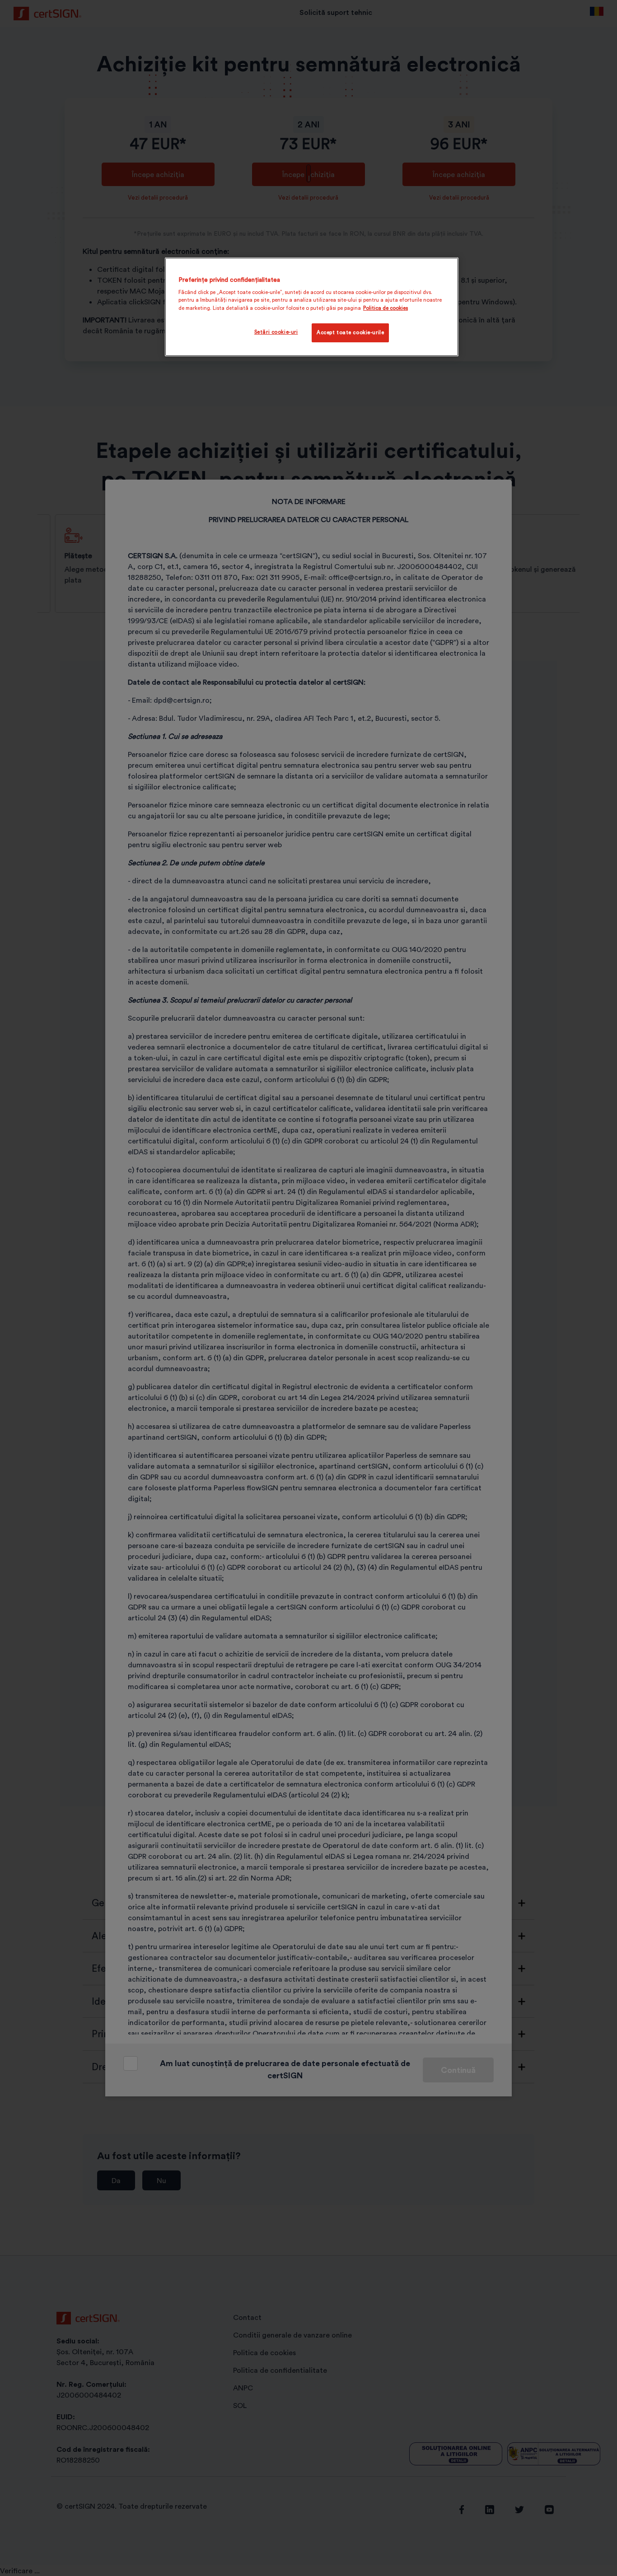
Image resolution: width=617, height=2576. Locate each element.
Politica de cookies (386, 308)
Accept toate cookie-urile (350, 332)
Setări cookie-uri (276, 332)
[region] (312, 307)
